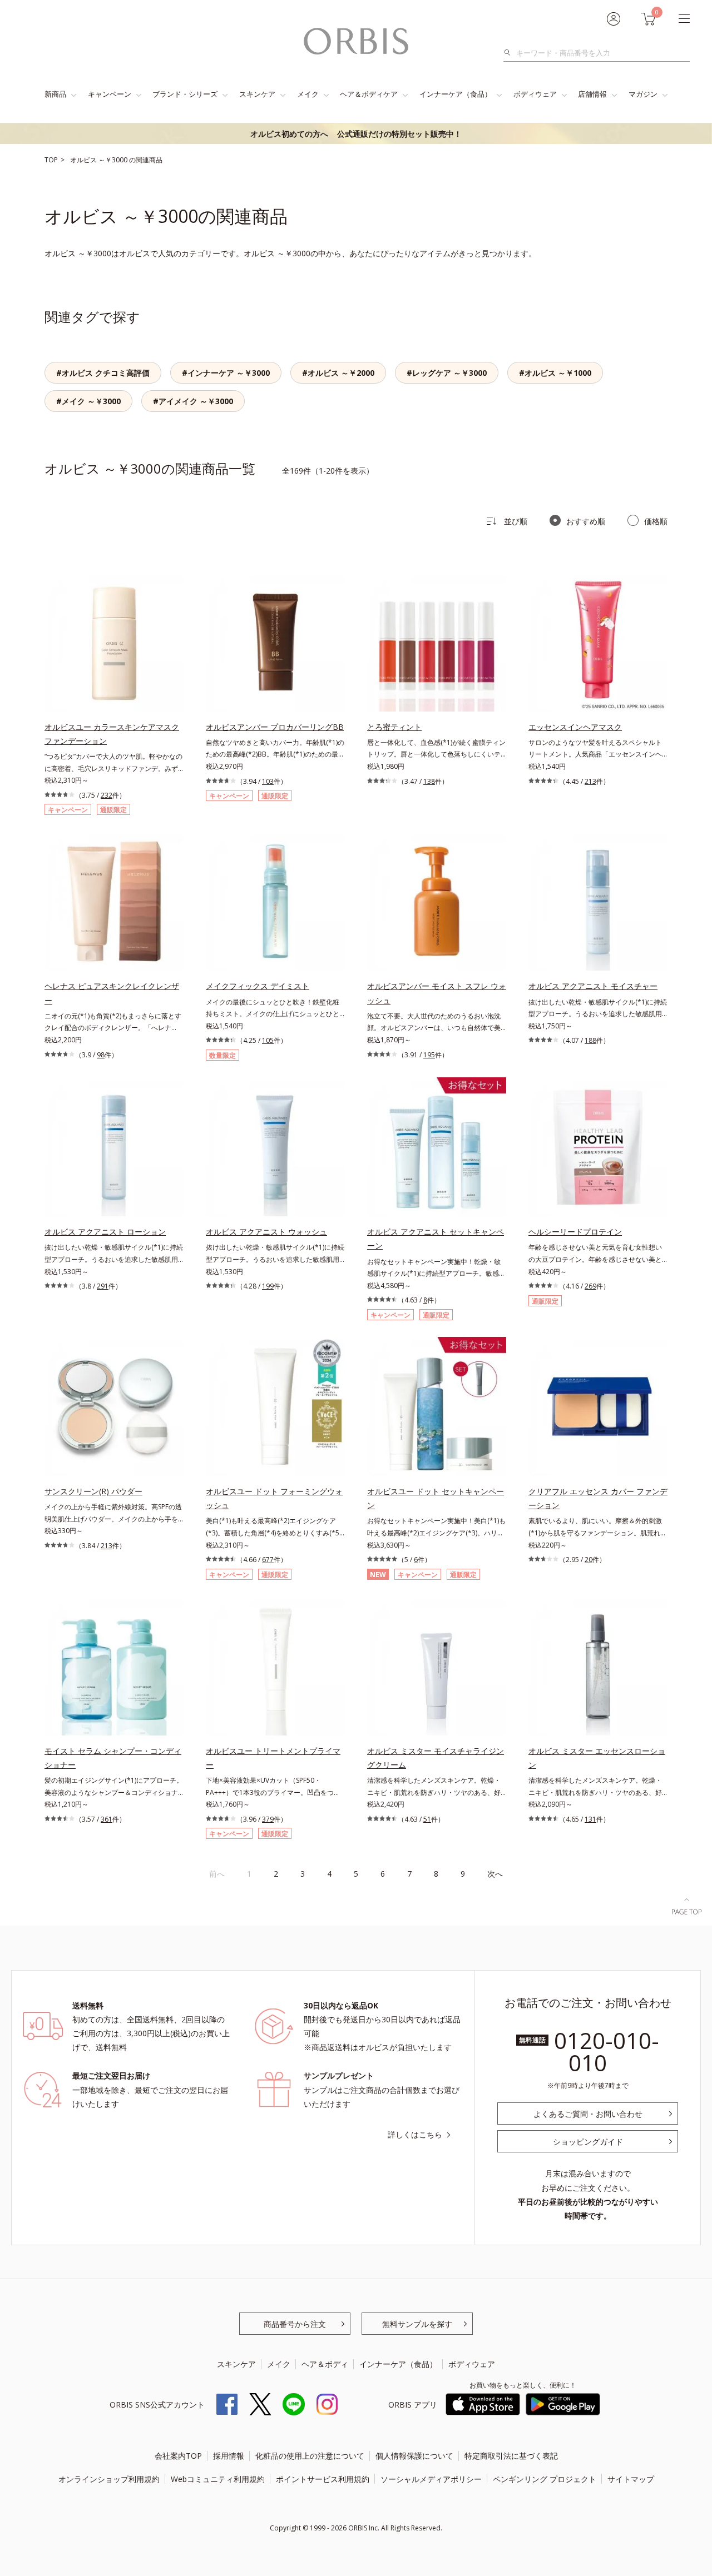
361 (107, 1819)
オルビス (84, 160)
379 (268, 1819)
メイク (308, 94)
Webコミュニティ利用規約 (218, 2479)
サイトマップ (631, 2479)
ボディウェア (535, 94)
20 (589, 1560)
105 (268, 1040)
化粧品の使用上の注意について (310, 2456)
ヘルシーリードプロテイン (575, 1232)
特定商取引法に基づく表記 (511, 2456)
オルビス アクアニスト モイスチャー (593, 986)
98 (101, 1055)
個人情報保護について (414, 2456)
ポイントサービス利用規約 (323, 2479)
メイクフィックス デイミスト (258, 986)
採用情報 (229, 2456)
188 (590, 1040)
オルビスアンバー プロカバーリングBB (275, 727)
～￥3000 (114, 160)
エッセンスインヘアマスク (575, 727)
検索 (510, 53)
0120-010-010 (607, 2052)
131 (590, 1819)
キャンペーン (110, 94)
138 (429, 781)
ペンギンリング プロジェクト (545, 2479)
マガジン (643, 94)
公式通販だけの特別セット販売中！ (356, 134)
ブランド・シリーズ (185, 94)
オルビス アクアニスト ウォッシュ (266, 1232)
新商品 (55, 94)
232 (107, 795)
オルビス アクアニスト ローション (105, 1232)
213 (590, 781)
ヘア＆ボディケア (369, 94)
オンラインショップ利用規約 (109, 2479)
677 (268, 1560)
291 (103, 1286)
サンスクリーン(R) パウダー (93, 1491)
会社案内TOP (178, 2456)
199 (268, 1286)
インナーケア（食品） (456, 94)
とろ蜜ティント (394, 727)
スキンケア (257, 94)
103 (268, 781)
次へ (495, 1874)
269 (590, 1286)
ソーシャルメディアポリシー (431, 2479)
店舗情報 (592, 94)
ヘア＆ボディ (325, 2364)
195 (429, 1055)
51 (427, 1819)
